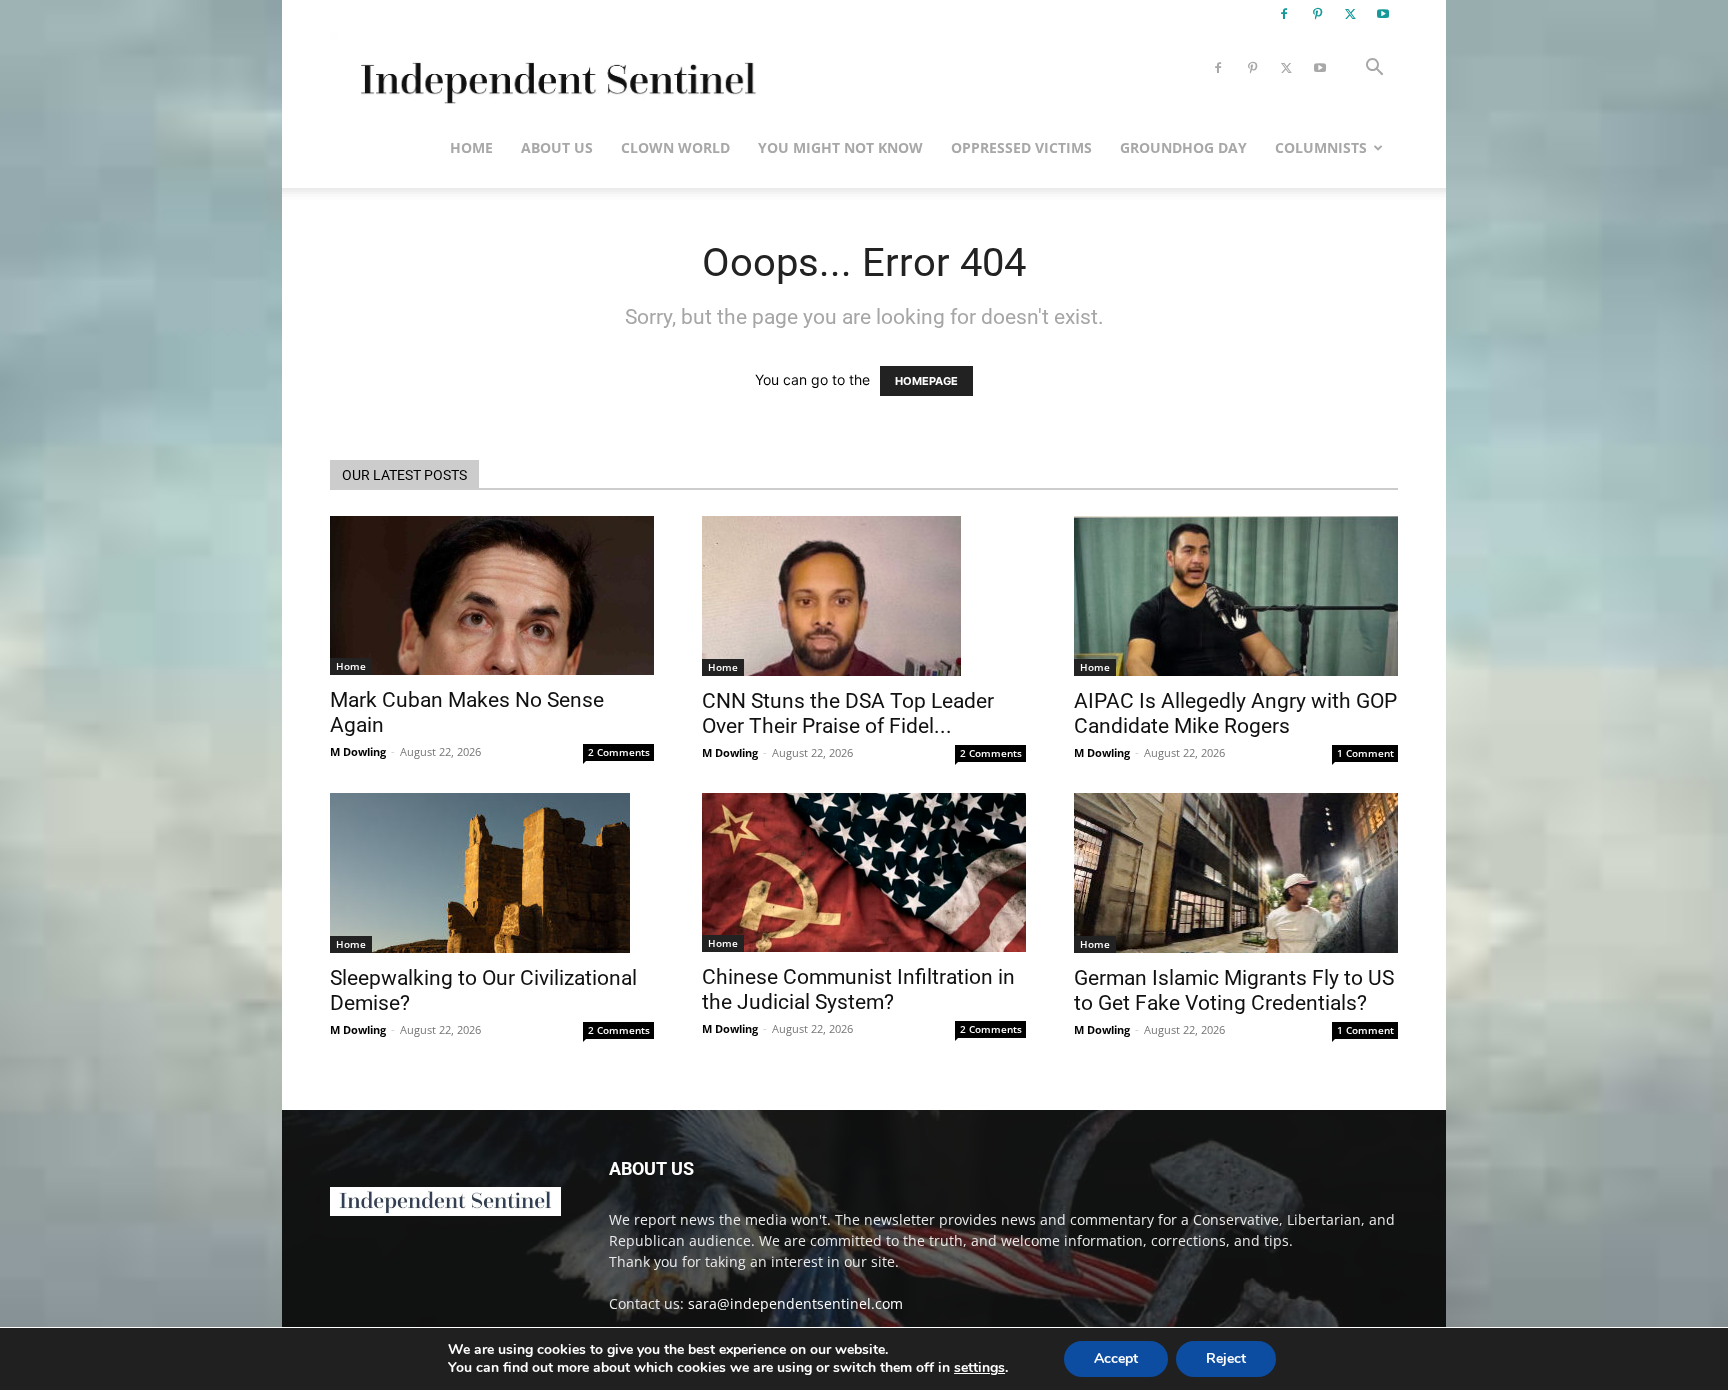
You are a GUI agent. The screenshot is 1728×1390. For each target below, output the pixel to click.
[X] (1350, 14)
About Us (557, 147)
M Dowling (358, 751)
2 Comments (619, 752)
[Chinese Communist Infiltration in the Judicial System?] (864, 872)
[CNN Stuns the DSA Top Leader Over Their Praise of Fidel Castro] (864, 596)
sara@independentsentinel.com (795, 1303)
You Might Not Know (840, 147)
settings (979, 1368)
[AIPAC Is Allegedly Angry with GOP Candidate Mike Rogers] (1236, 596)
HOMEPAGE (926, 381)
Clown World (675, 147)
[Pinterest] (1317, 14)
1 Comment (1365, 753)
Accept (1116, 1358)
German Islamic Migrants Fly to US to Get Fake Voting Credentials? (1234, 990)
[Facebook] (1284, 14)
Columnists (1321, 147)
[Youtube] (1383, 14)
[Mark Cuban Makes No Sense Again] (492, 595)
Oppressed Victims (1021, 147)
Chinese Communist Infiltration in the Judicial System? (858, 989)
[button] (1374, 69)
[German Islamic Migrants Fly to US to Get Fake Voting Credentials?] (1236, 873)
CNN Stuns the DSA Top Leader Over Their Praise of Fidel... (848, 713)
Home (471, 147)
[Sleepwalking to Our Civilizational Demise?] (492, 873)
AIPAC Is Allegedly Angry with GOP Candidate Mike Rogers (1235, 713)
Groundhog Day (1183, 147)
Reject (1226, 1358)
